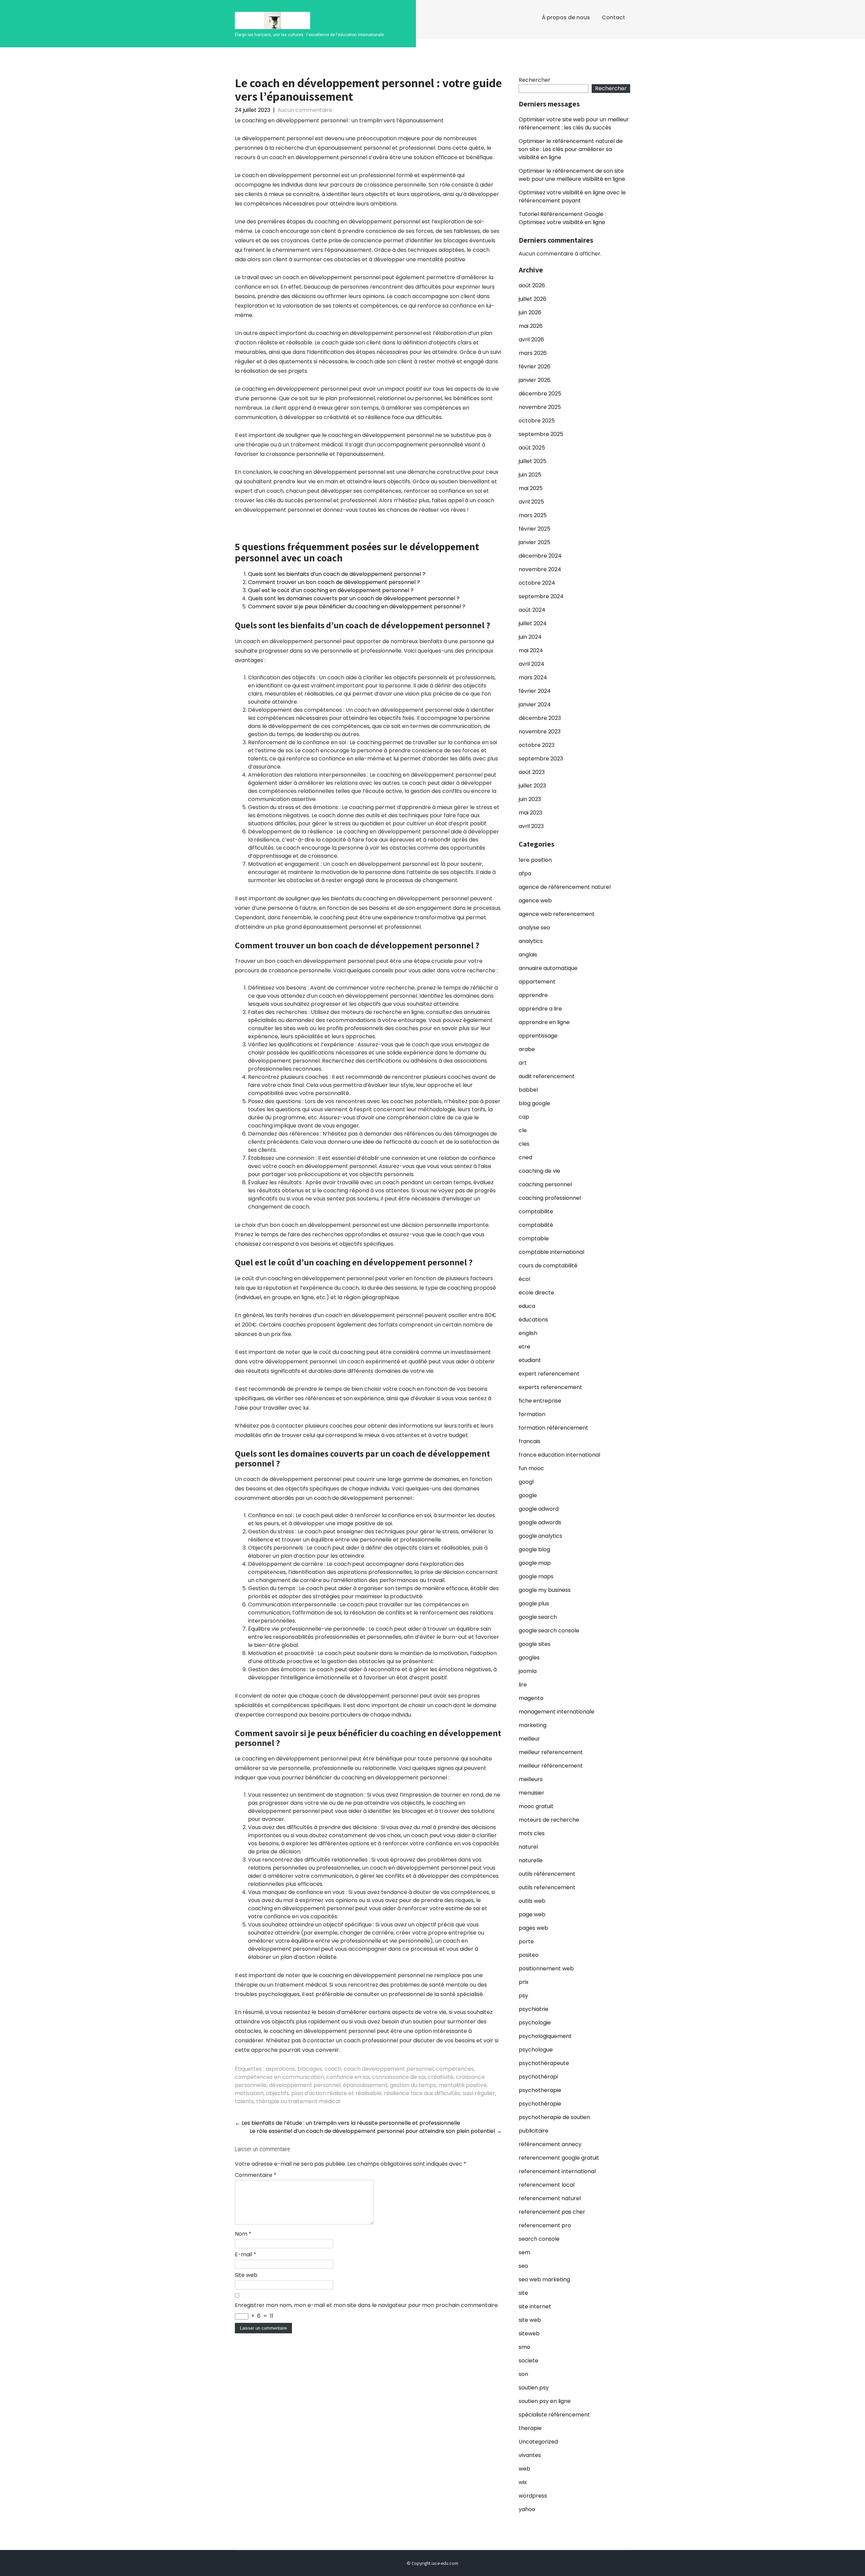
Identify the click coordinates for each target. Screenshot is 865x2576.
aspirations (280, 2069)
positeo (529, 1955)
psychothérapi (538, 2077)
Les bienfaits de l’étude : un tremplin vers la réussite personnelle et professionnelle (348, 2123)
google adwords (540, 1522)
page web (532, 1914)
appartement (537, 982)
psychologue (536, 2050)
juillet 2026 (533, 299)
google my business (545, 1590)
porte (526, 1941)
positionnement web (546, 1969)
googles (529, 1658)
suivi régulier (479, 2093)
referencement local (547, 2185)
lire (523, 1685)
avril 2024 (532, 664)
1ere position (535, 860)
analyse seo (534, 928)
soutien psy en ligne (545, 2401)
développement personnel (305, 2085)
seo (523, 2266)
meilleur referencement (551, 1752)
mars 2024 (533, 677)
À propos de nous (566, 17)
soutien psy (534, 2388)
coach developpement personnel (389, 2069)
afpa (525, 873)
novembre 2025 (540, 407)
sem (524, 2252)
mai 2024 (531, 650)
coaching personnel (545, 1184)
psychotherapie (540, 2090)
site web (530, 2320)
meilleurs (531, 1779)
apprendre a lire (540, 1009)
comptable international (551, 1252)
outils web (532, 1901)
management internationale (557, 1712)
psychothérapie (540, 2104)
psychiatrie (534, 2009)
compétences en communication (279, 2077)
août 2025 (532, 448)
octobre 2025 (537, 421)
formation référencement (553, 1428)
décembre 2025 (540, 394)
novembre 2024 (540, 569)
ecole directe (536, 1293)
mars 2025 (533, 515)
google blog (534, 1549)
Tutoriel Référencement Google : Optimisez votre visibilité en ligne (562, 218)
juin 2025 (530, 475)
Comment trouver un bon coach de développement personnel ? (334, 582)
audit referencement (547, 1076)
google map (535, 1563)
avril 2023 (531, 826)
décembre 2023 (540, 718)
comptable (534, 1238)
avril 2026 (531, 339)
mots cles (532, 1833)
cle (523, 1130)
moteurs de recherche (549, 1820)
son (523, 2374)
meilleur (529, 1739)
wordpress (533, 2496)
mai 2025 (531, 488)
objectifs (277, 2093)
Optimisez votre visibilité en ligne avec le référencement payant (572, 197)
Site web (246, 2275)
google (528, 1495)
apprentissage (538, 1036)
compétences (455, 2069)
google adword (539, 1509)
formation (532, 1414)
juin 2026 (530, 312)
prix (524, 1982)
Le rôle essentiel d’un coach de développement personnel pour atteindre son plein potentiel (376, 2131)
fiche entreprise (540, 1401)
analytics (531, 941)
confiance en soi (348, 2077)
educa (527, 1306)
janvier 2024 (535, 704)
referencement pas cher (552, 2212)
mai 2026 (531, 326)
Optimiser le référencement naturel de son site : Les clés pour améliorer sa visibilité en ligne (571, 149)
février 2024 (535, 691)
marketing (533, 1725)
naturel (528, 1847)
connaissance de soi (399, 2077)
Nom (243, 2234)
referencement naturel (550, 2198)
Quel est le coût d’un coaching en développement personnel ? (331, 590)
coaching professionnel (550, 1198)
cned (525, 1157)
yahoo (527, 2509)
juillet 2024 (533, 623)
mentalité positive (463, 2085)
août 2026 (532, 285)
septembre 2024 (541, 596)
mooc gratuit (536, 1806)
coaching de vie (539, 1171)
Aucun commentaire (305, 110)
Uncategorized (538, 2442)
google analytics (540, 1536)
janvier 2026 (535, 380)
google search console (549, 1631)
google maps (536, 1576)
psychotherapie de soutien (554, 2117)
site (523, 2293)
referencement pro (545, 2225)
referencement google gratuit (559, 2158)
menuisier (532, 1793)
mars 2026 (533, 353)
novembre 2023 (540, 732)
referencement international (557, 2171)
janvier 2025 (535, 542)
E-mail (245, 2254)
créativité (441, 2077)
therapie (530, 2428)
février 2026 (535, 367)
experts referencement (550, 1387)
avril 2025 (531, 502)
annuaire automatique (548, 968)
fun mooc (531, 1468)
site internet (535, 2306)
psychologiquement (545, 2036)
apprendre (533, 995)
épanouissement (365, 2085)
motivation (249, 2093)
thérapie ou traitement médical (298, 2101)
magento (531, 1698)
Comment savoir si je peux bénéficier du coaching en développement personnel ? (357, 606)
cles (524, 1144)
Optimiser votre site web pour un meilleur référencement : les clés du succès (574, 124)
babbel (528, 1090)
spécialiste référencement (554, 2415)
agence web (535, 901)
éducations (533, 1320)
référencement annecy (550, 2144)
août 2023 (532, 772)
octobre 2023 (537, 745)
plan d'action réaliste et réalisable (336, 2093)
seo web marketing (544, 2279)
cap (524, 1117)
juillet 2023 (532, 786)
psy (523, 1996)
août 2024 (532, 610)
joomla (528, 1671)
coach (333, 2069)
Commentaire (256, 2175)
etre (524, 1347)
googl (526, 1482)
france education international (559, 1455)
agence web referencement (557, 914)
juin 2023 (530, 799)
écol (524, 1279)
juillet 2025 (533, 461)
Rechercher (535, 80)
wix (523, 2482)
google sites (535, 1644)
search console (539, 2239)
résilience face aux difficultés (422, 2093)
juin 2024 (530, 637)
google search (538, 1617)
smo (524, 2347)
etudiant (530, 1360)
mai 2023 (530, 813)
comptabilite (536, 1211)
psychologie (535, 2023)
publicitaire (534, 2131)
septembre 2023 (541, 759)
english (528, 1333)
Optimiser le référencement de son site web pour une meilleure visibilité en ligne (572, 175)
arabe (527, 1049)
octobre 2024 (537, 583)
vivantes (530, 2455)
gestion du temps (413, 2085)
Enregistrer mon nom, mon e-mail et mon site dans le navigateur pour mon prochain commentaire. (367, 2305)
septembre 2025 (541, 434)
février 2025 (535, 529)
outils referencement (547, 1887)
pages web (533, 1928)
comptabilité (536, 1225)
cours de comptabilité (548, 1266)
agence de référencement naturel (565, 887)
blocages (310, 2069)
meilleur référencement (551, 1766)
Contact (613, 17)
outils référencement (547, 1874)
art (523, 1063)
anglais (528, 955)
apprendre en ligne (544, 1022)
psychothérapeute (544, 2063)
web (524, 2469)
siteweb (529, 2334)
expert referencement (549, 1374)
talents (244, 2101)
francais (529, 1441)
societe (528, 2361)
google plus (534, 1603)
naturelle (531, 1860)
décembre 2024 (540, 556)
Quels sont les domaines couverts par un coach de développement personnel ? (354, 598)
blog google (534, 1103)
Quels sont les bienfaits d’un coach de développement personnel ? (337, 574)
